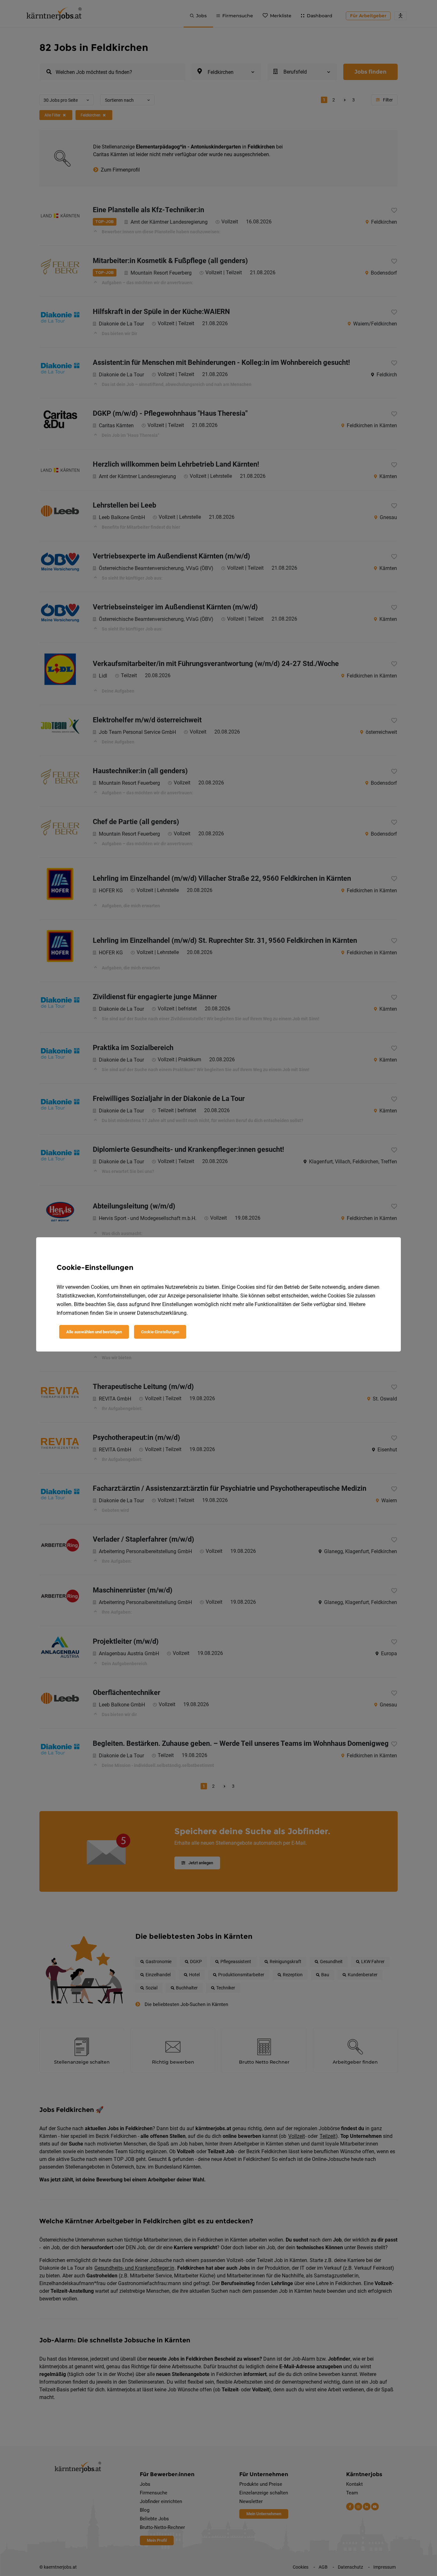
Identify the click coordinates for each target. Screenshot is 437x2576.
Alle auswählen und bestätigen (94, 1332)
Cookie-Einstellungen (160, 1332)
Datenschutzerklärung (162, 1313)
